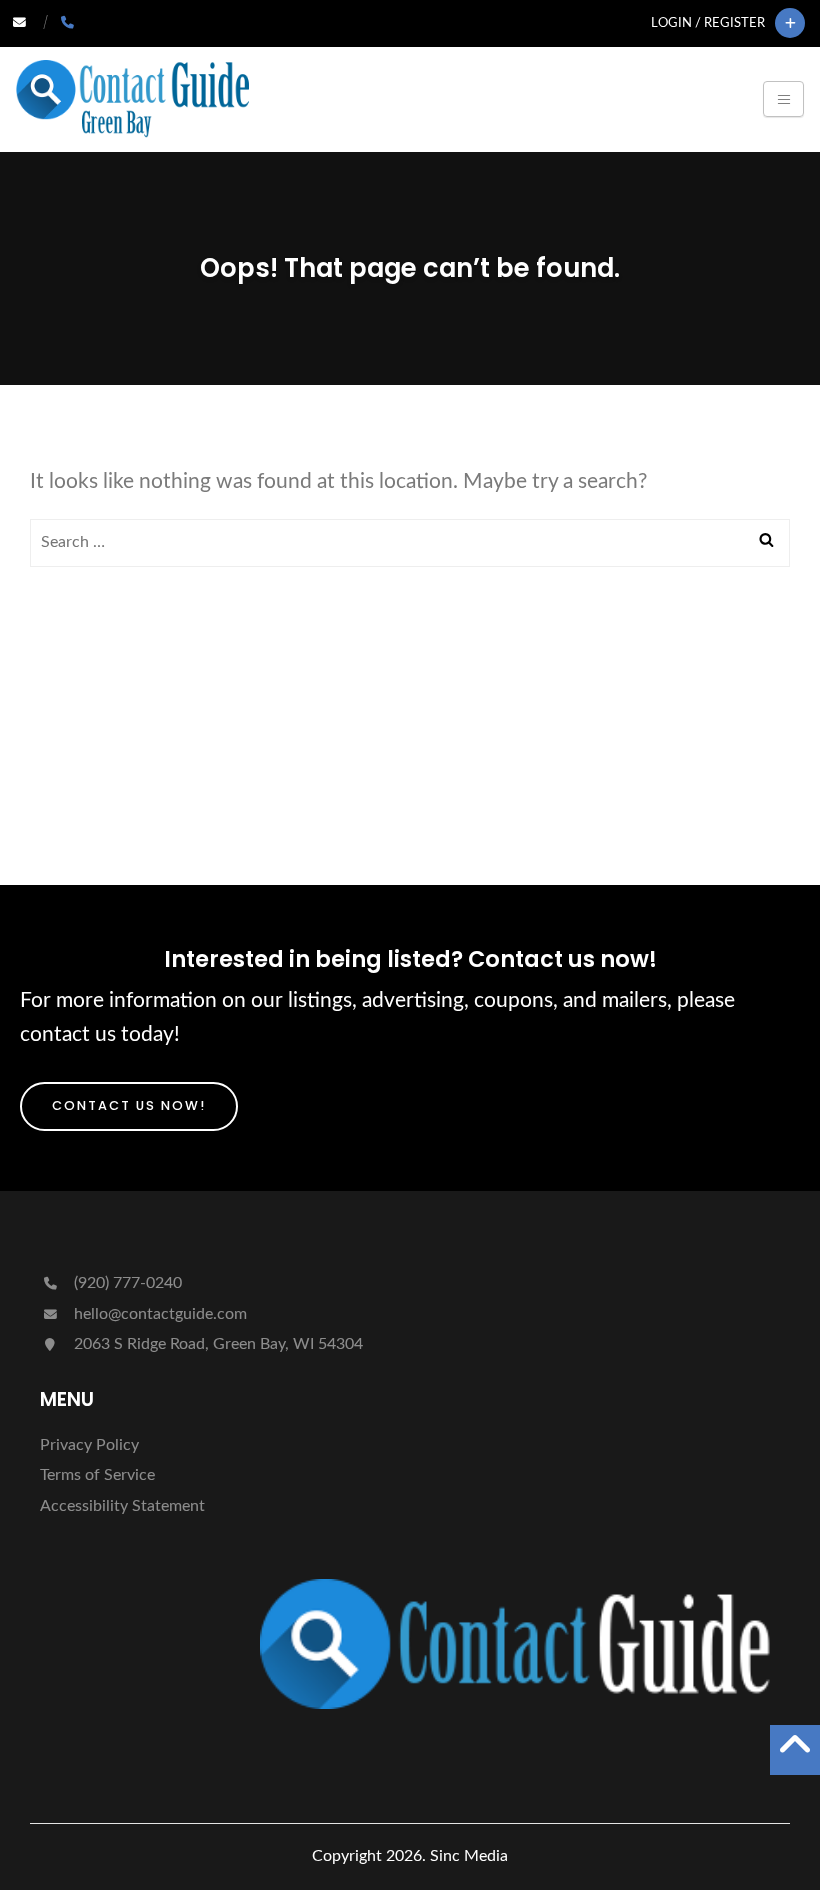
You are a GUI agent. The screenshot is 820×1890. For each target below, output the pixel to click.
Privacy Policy (89, 1445)
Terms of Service (97, 1475)
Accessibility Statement (122, 1506)
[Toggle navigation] (783, 99)
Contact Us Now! (129, 1105)
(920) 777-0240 (126, 1283)
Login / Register (708, 23)
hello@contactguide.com (160, 1314)
